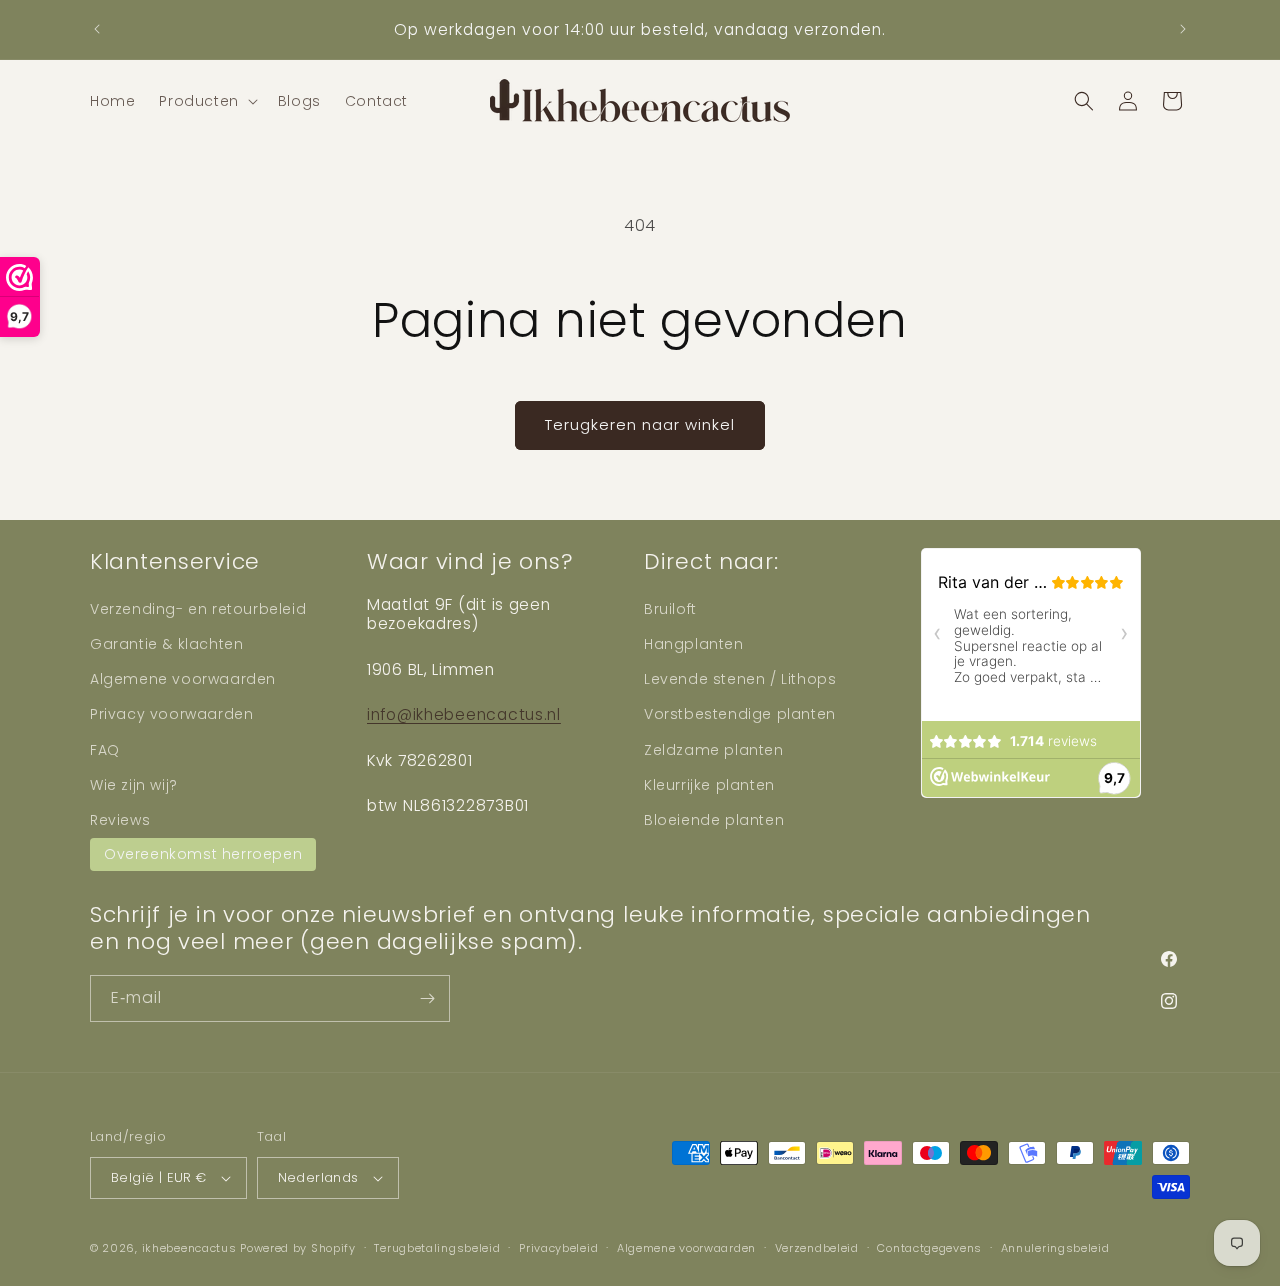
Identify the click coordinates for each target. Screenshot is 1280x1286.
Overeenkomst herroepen (203, 854)
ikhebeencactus (189, 1248)
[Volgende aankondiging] (1183, 29)
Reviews (120, 820)
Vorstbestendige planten (740, 714)
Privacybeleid (558, 1248)
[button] (206, 101)
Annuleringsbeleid (1055, 1248)
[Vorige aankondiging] (97, 29)
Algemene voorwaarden (183, 679)
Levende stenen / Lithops (740, 679)
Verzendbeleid (817, 1248)
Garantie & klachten (166, 644)
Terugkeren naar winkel (640, 424)
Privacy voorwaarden (171, 714)
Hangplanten (694, 644)
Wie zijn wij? (134, 785)
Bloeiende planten (714, 820)
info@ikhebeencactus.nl (464, 714)
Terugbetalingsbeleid (437, 1248)
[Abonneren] (427, 998)
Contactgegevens (929, 1248)
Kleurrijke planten (709, 785)
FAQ (105, 750)
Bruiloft (670, 609)
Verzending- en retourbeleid (198, 609)
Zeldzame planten (714, 750)
